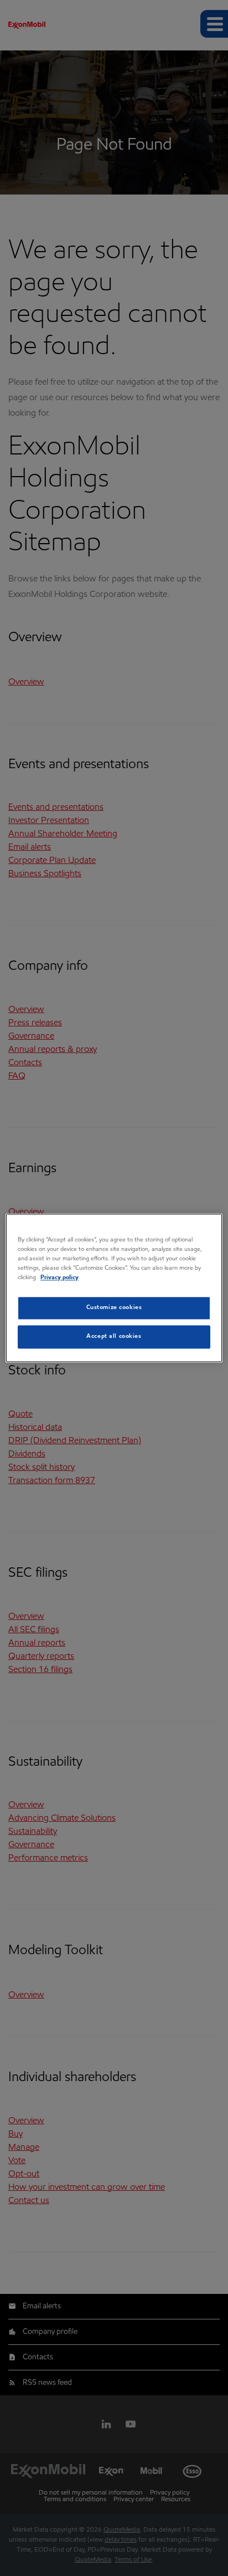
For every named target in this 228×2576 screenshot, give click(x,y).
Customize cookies (114, 1308)
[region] (114, 1288)
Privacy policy (59, 1278)
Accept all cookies (114, 1337)
